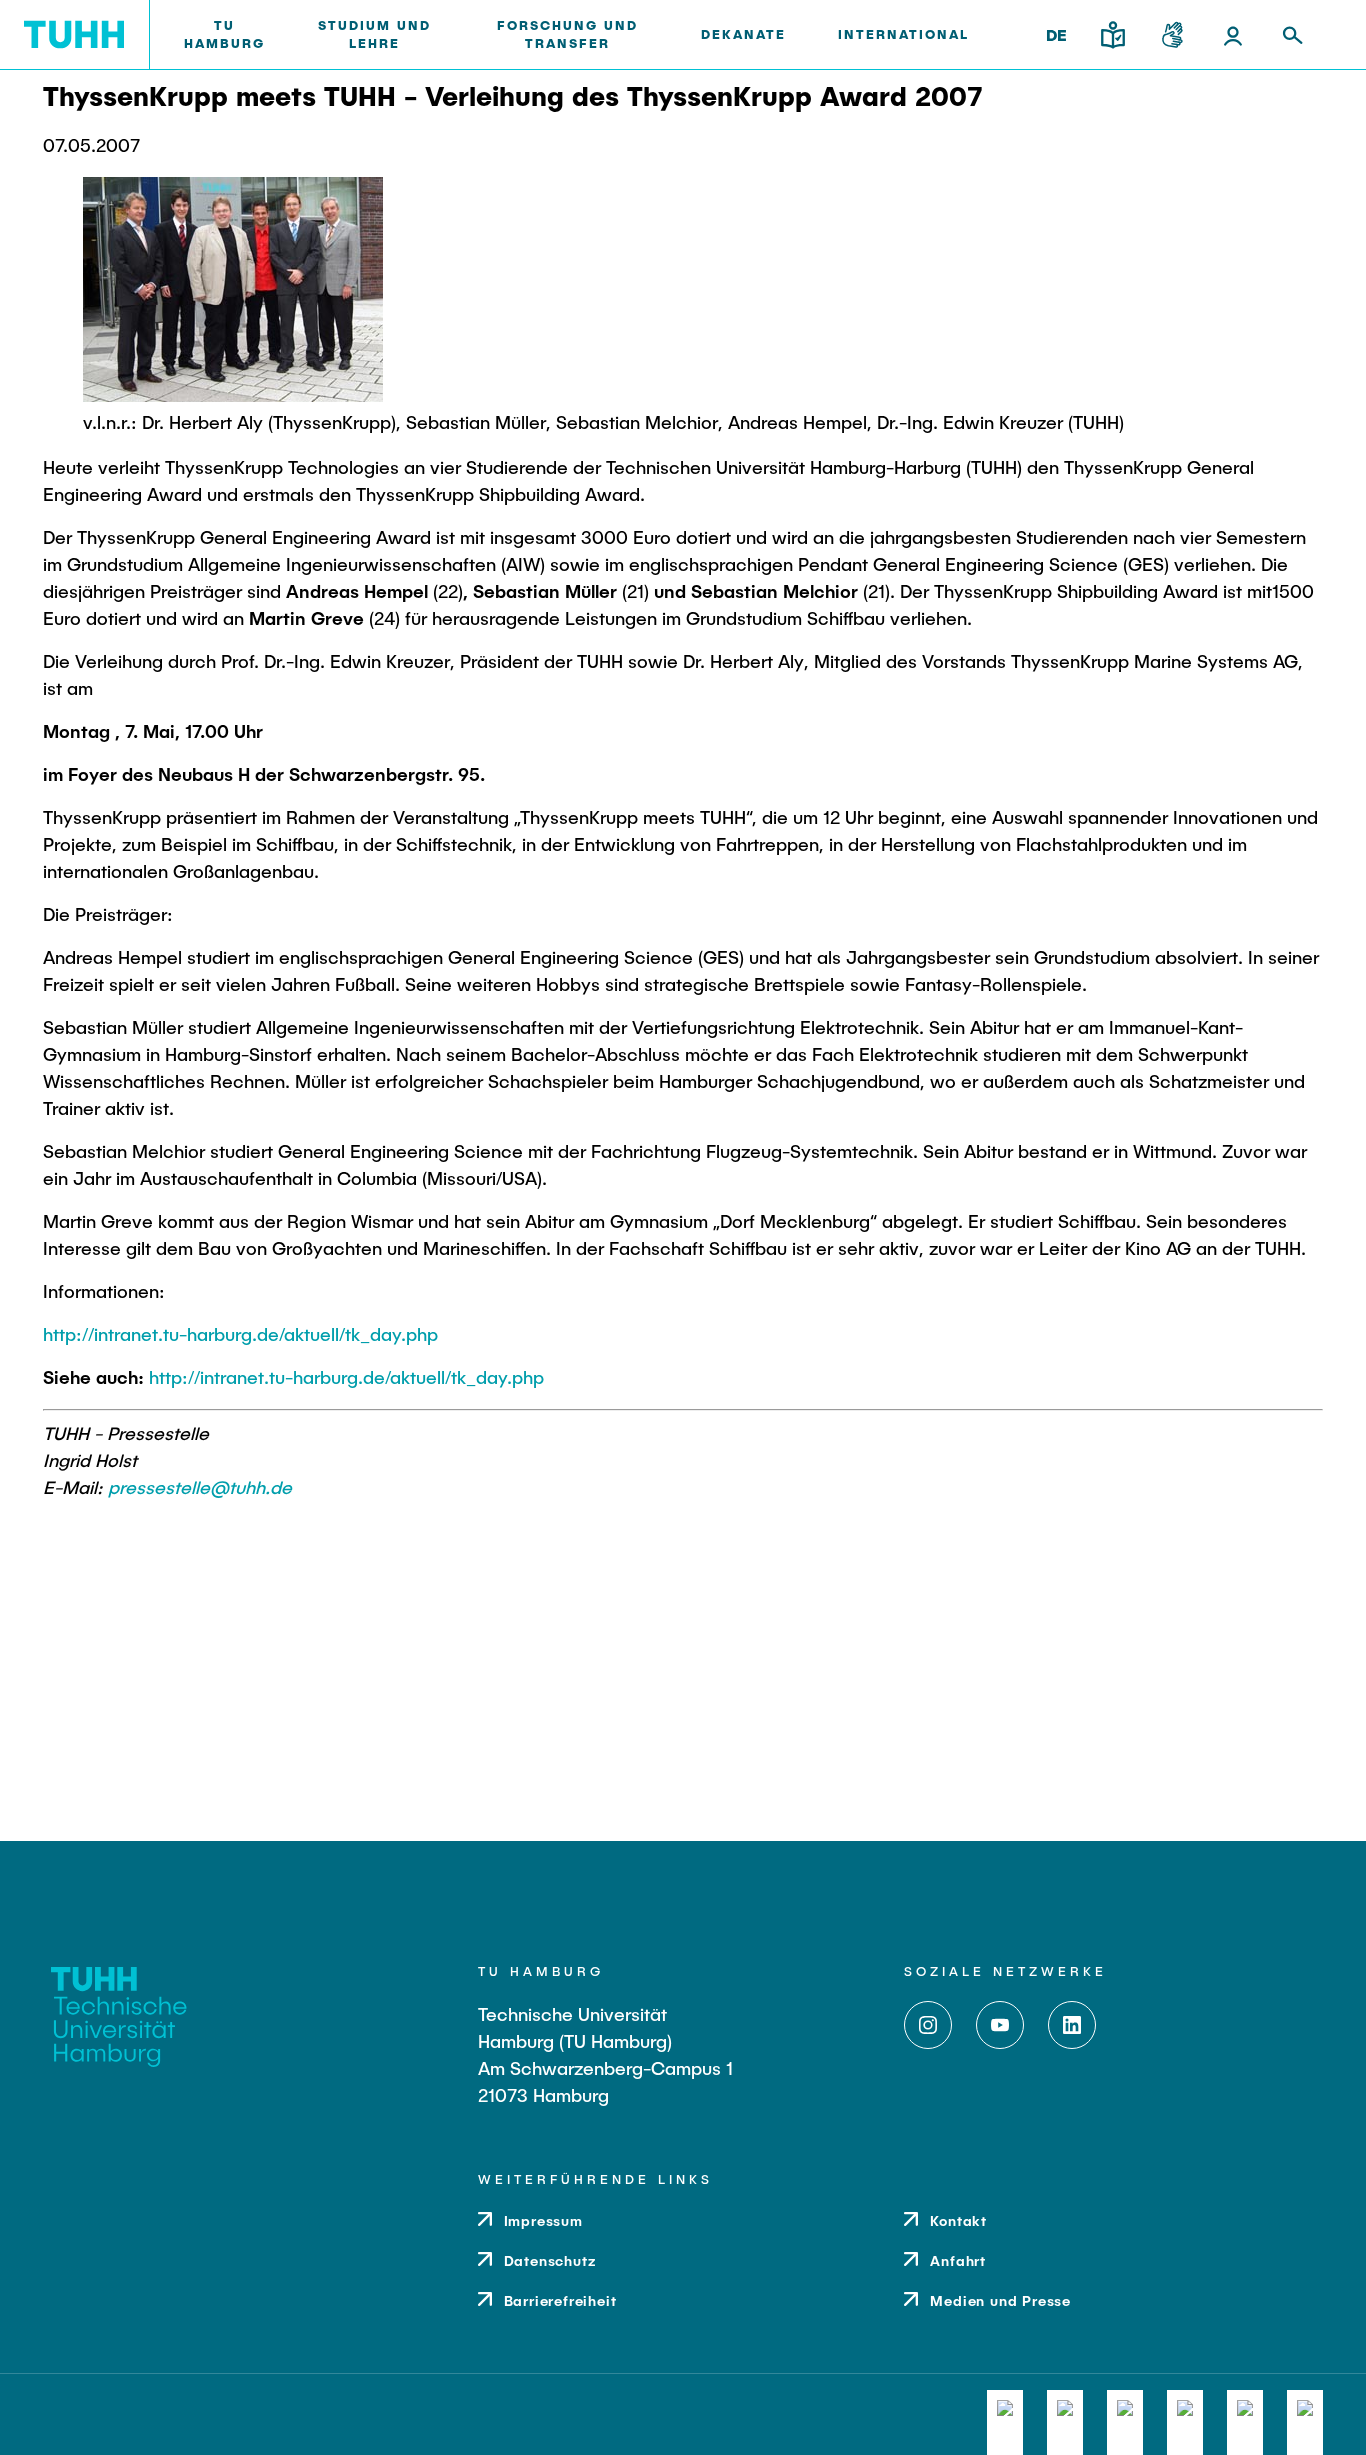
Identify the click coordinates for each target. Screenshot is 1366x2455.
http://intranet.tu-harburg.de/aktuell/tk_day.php (240, 1334)
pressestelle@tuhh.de (200, 1487)
